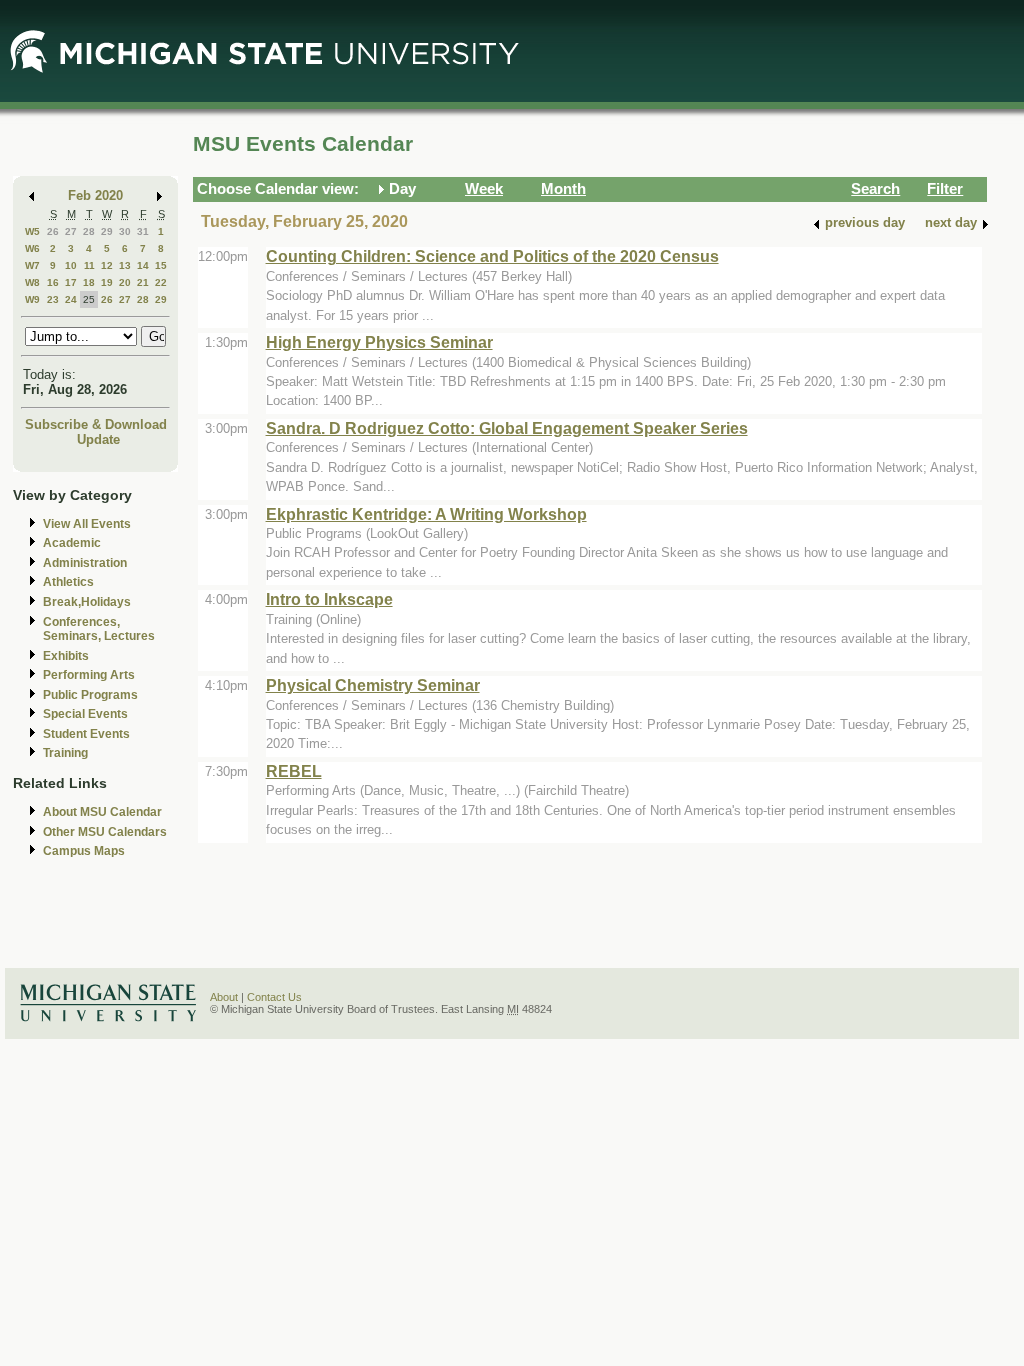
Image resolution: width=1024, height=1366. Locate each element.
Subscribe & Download (96, 424)
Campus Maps (84, 851)
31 (143, 231)
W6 (32, 248)
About (224, 997)
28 (89, 231)
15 (161, 265)
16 (53, 282)
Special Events (85, 714)
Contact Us (274, 997)
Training (65, 753)
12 (107, 265)
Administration (85, 563)
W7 (32, 265)
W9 (32, 299)
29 (107, 231)
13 (125, 265)
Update (98, 439)
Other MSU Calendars (105, 832)
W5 (32, 231)
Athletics (68, 582)
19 (107, 282)
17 (71, 282)
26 (53, 231)
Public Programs (90, 695)
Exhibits (66, 656)
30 (125, 231)
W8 (32, 282)
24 (71, 299)
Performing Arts (89, 675)
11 (89, 265)
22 (161, 282)
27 (71, 231)
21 (143, 282)
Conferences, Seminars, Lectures (99, 629)
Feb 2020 (95, 195)
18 (89, 282)
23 (53, 299)
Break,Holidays (87, 602)
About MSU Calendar (102, 812)
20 (125, 282)
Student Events (86, 734)
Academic (72, 543)
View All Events (87, 524)
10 (71, 265)
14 (143, 265)
